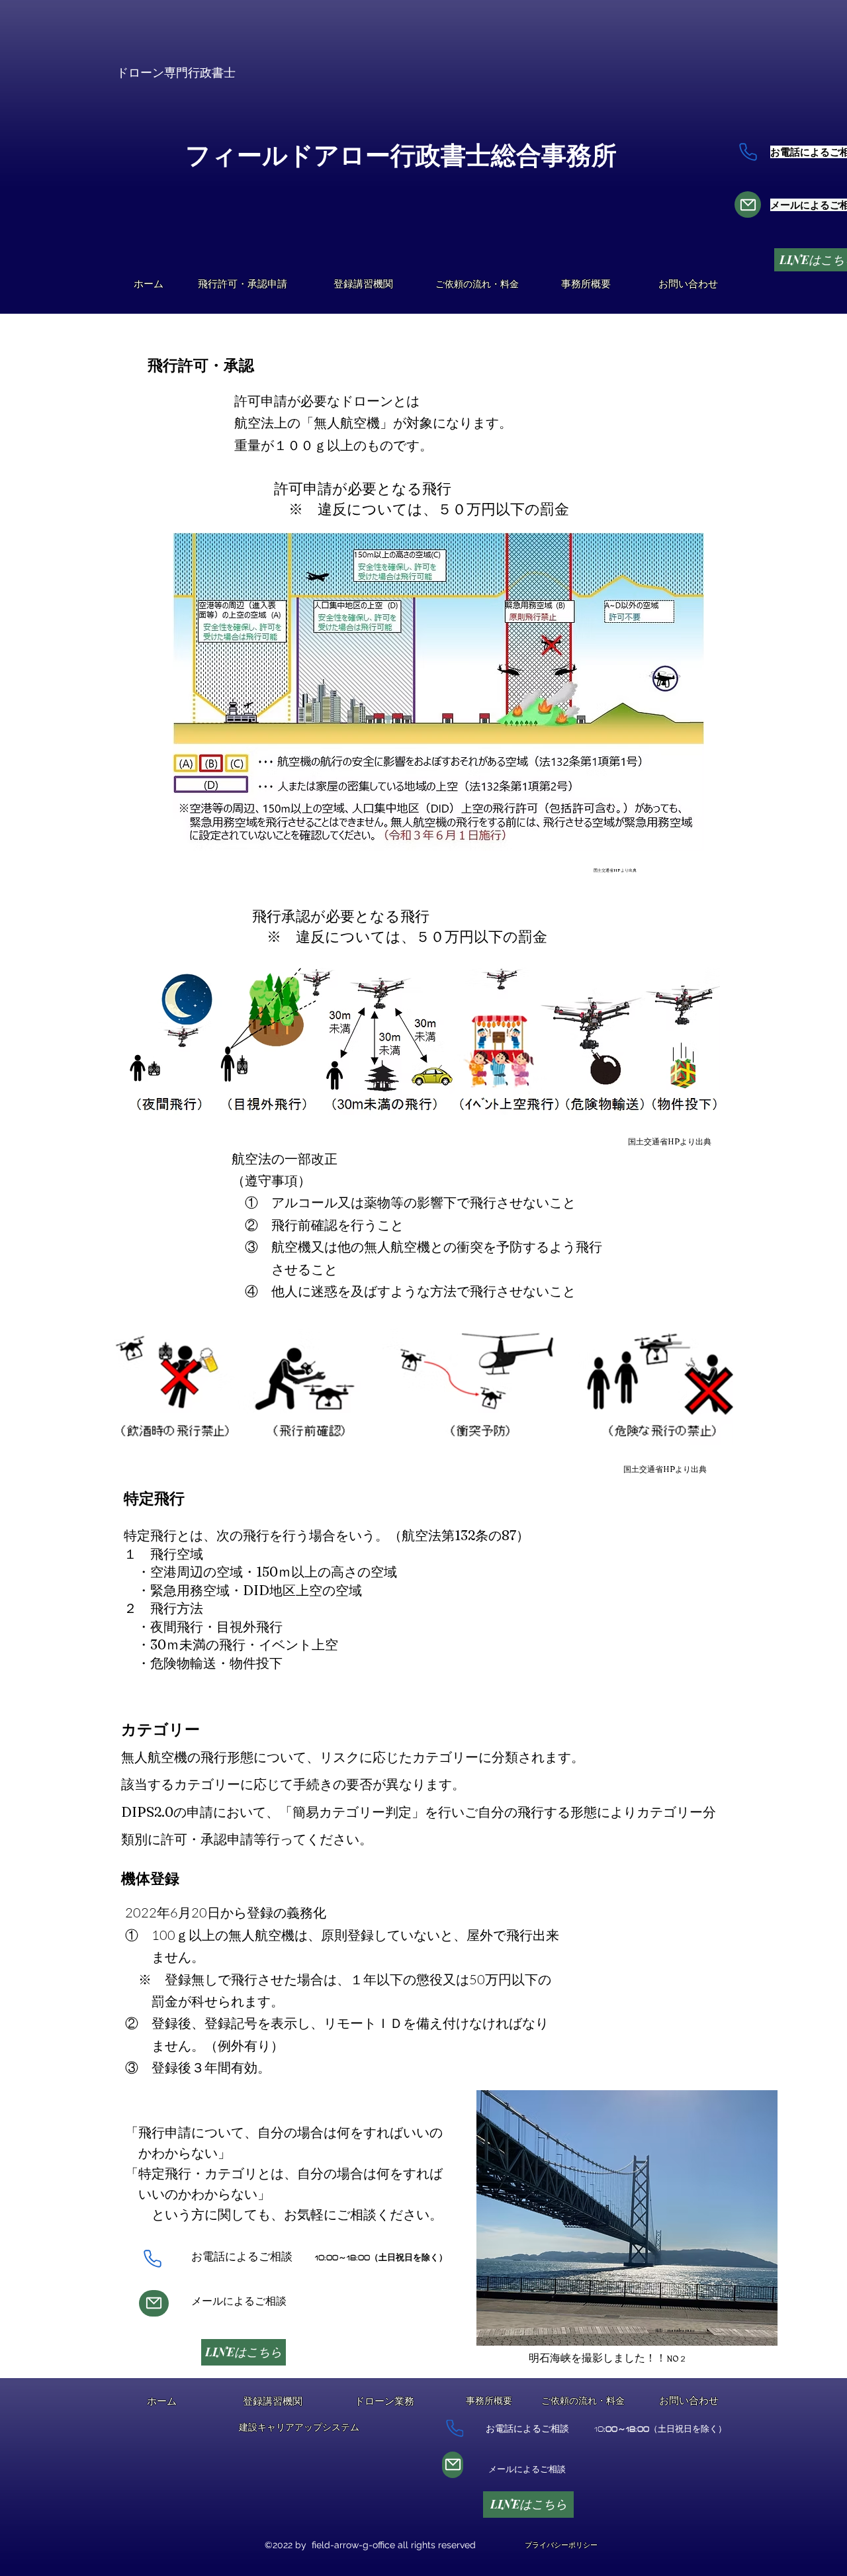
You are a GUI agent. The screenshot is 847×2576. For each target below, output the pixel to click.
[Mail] (748, 205)
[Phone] (748, 152)
